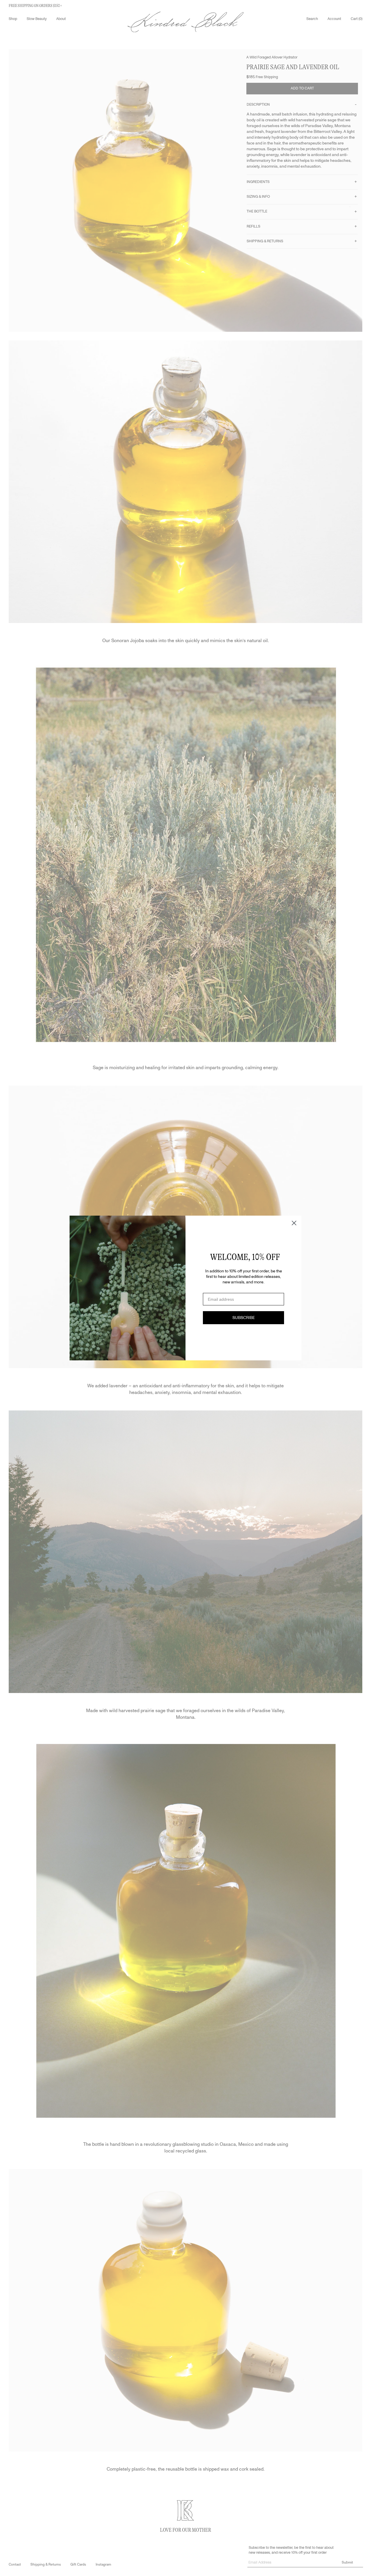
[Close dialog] (294, 1223)
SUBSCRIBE (244, 1318)
